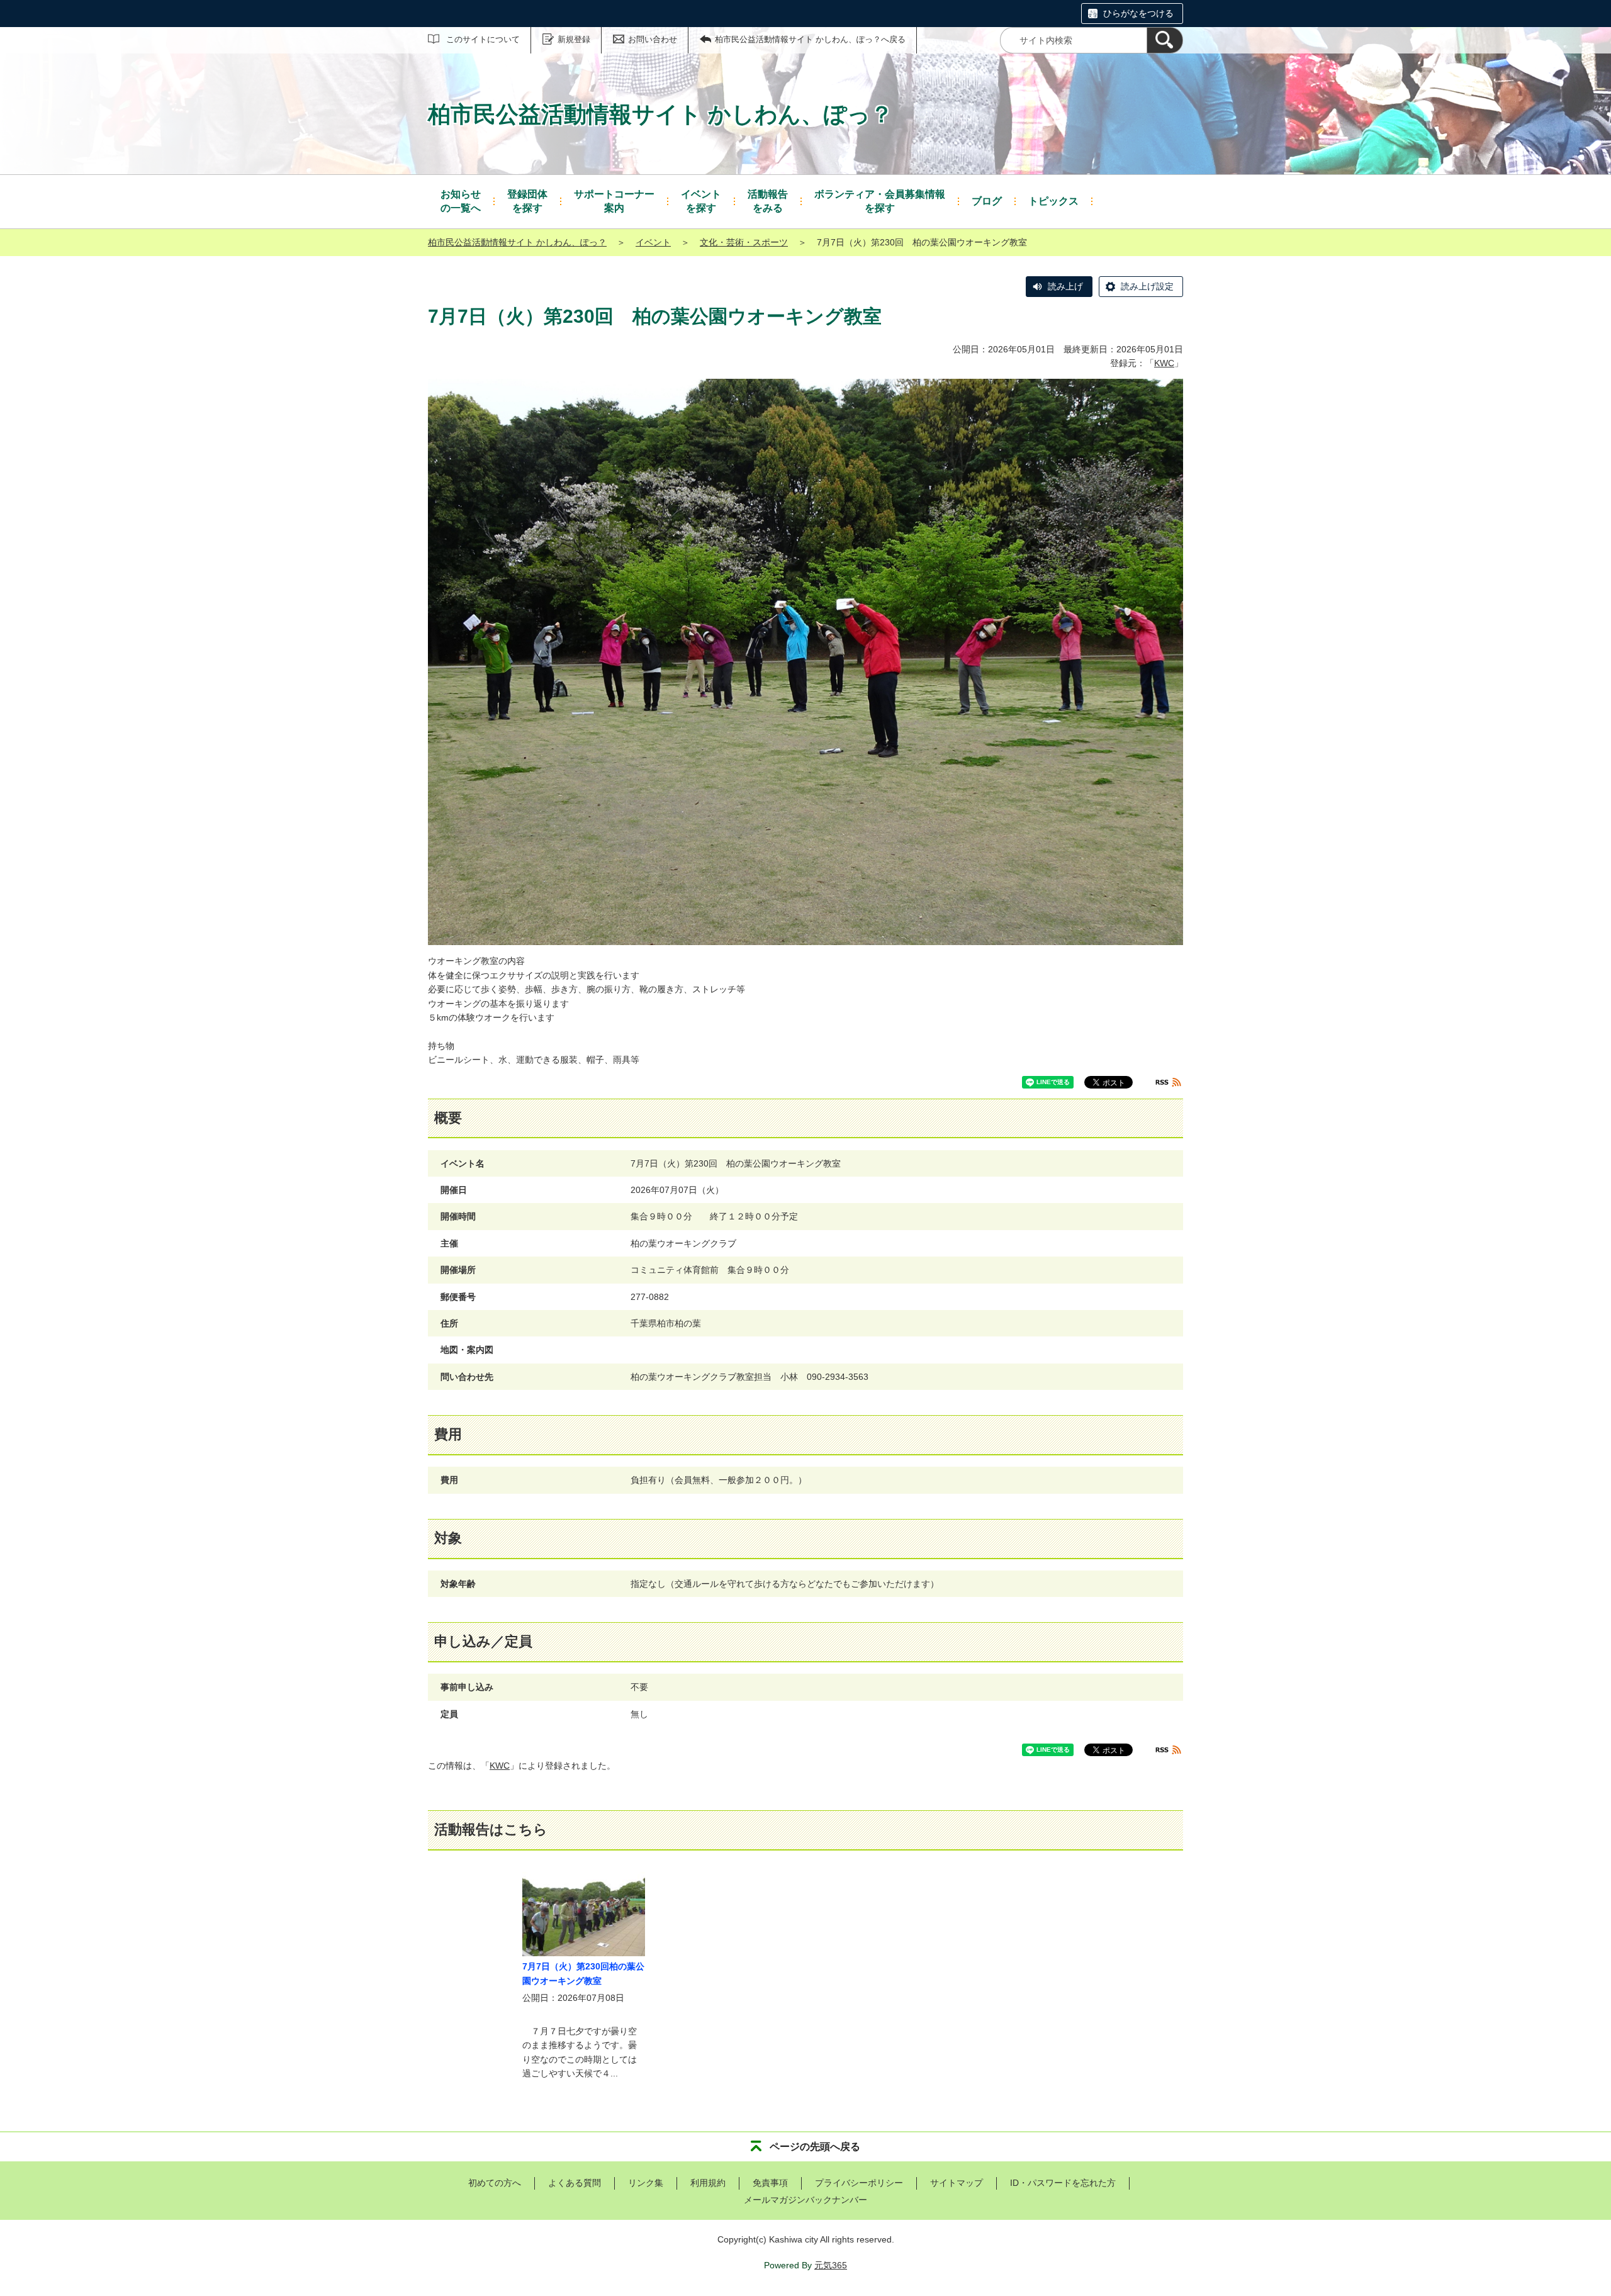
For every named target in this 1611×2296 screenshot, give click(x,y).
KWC (1164, 363)
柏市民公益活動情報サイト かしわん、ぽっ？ (517, 242)
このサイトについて (483, 39)
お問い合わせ (653, 39)
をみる (768, 201)
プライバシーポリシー (859, 2183)
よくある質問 (575, 2183)
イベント (653, 242)
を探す (527, 201)
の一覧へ (461, 201)
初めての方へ (495, 2183)
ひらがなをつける (1138, 13)
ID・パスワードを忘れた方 (1063, 2183)
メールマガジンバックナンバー (805, 2200)
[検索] (1165, 40)
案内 (614, 201)
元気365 (831, 2265)
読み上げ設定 (1147, 286)
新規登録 (574, 39)
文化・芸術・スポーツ (744, 242)
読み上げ (1065, 286)
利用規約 (708, 2183)
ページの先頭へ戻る (815, 2147)
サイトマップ (957, 2183)
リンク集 (646, 2183)
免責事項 (770, 2183)
